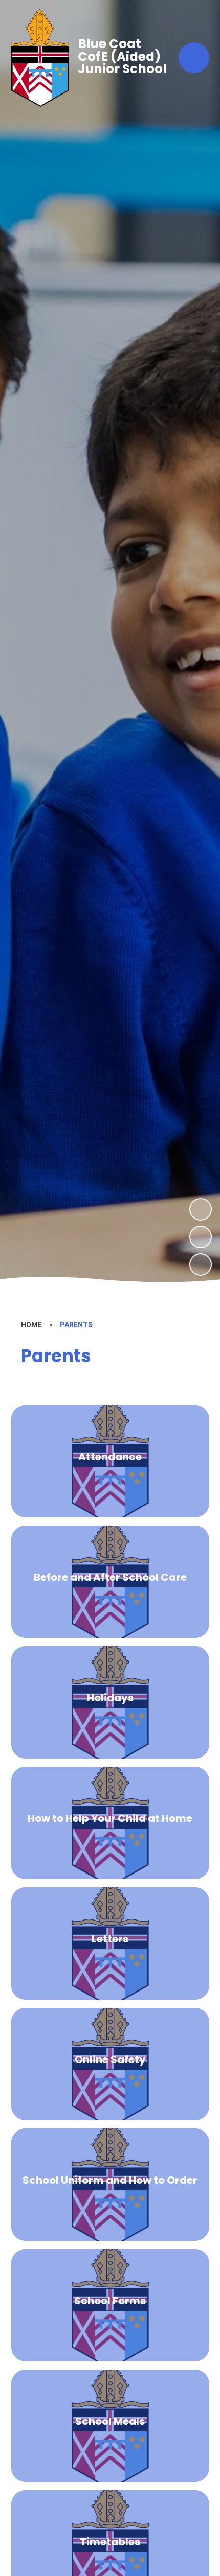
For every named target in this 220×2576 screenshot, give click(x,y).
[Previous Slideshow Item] (201, 1237)
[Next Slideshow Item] (201, 1209)
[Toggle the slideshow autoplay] (201, 1264)
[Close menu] (194, 58)
